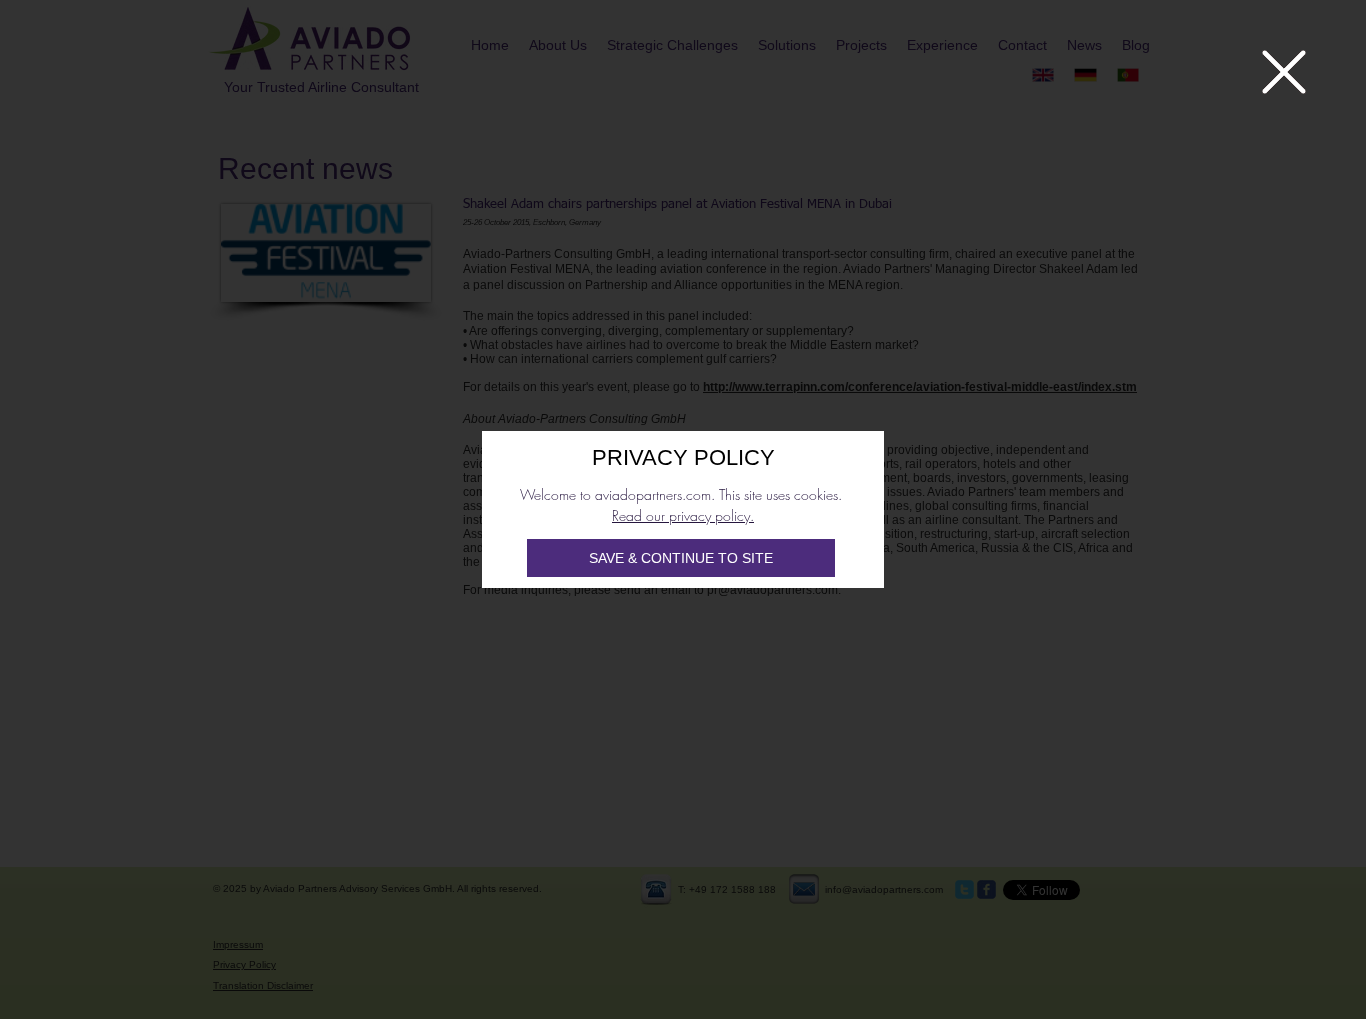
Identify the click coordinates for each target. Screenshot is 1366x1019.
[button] (1284, 72)
